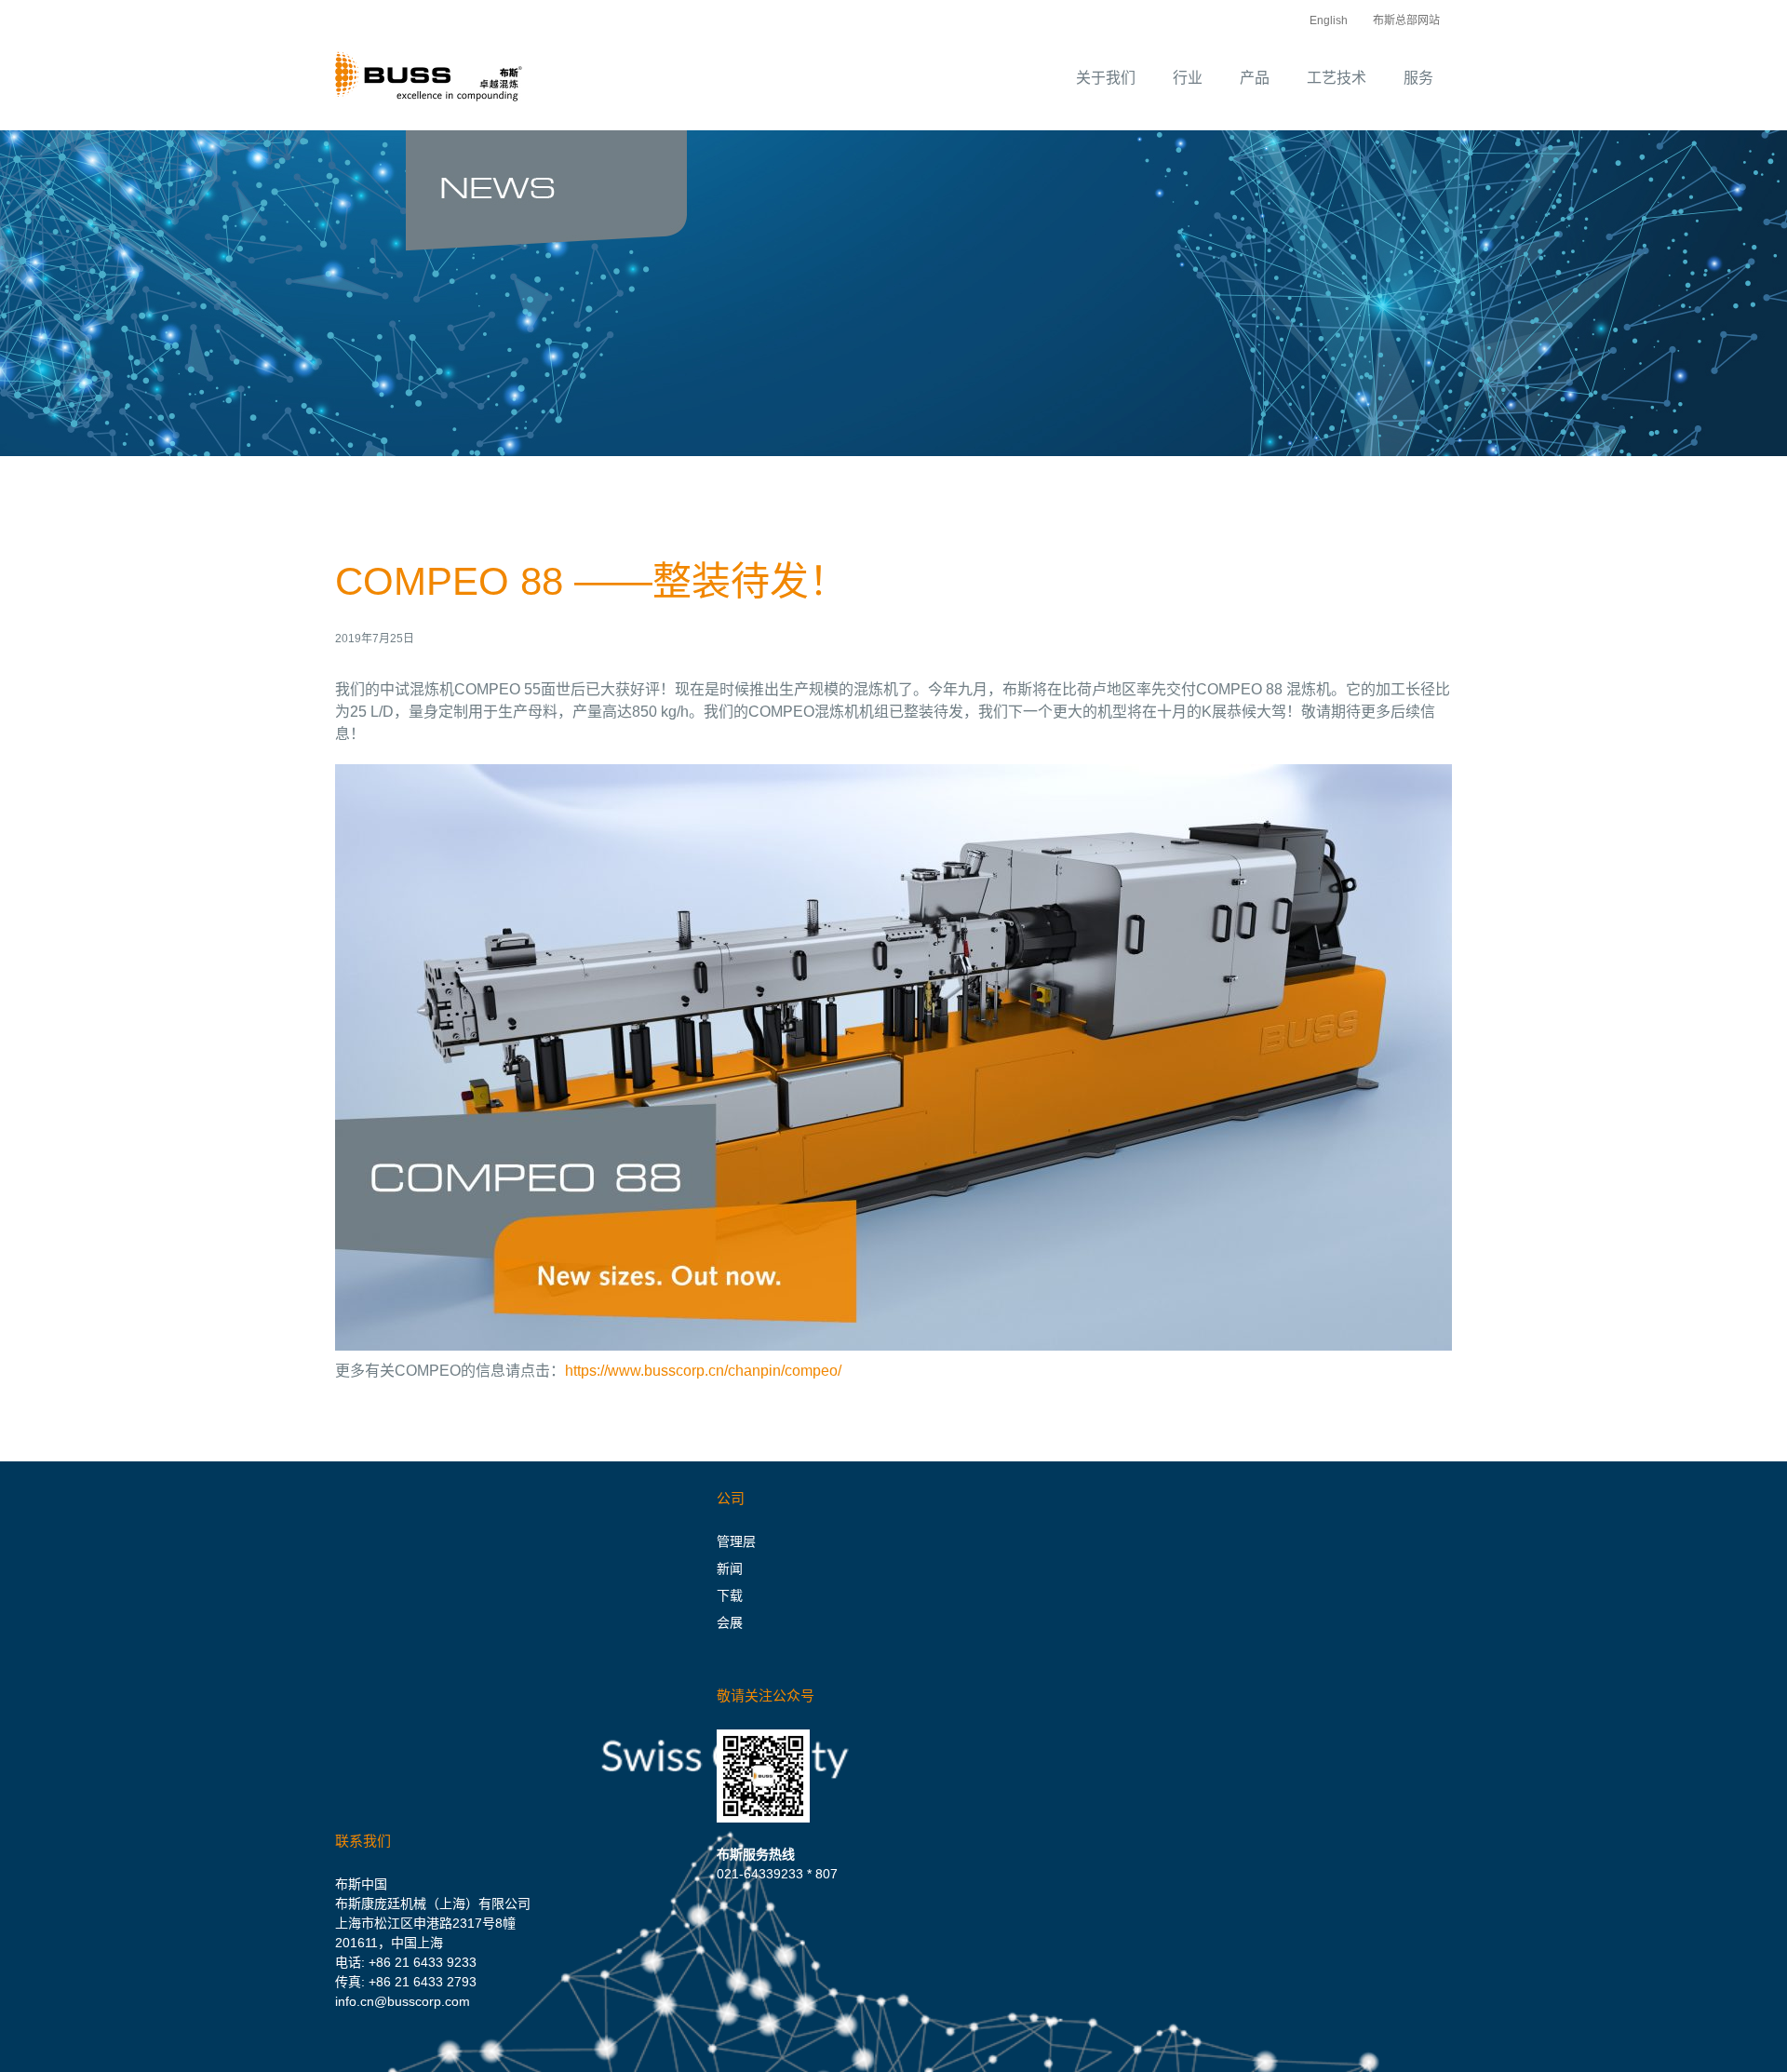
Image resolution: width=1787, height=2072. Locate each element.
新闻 (730, 1568)
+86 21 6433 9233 (423, 1962)
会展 (730, 1622)
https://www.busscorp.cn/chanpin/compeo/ (703, 1371)
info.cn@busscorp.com (403, 2001)
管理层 (736, 1541)
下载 (730, 1595)
